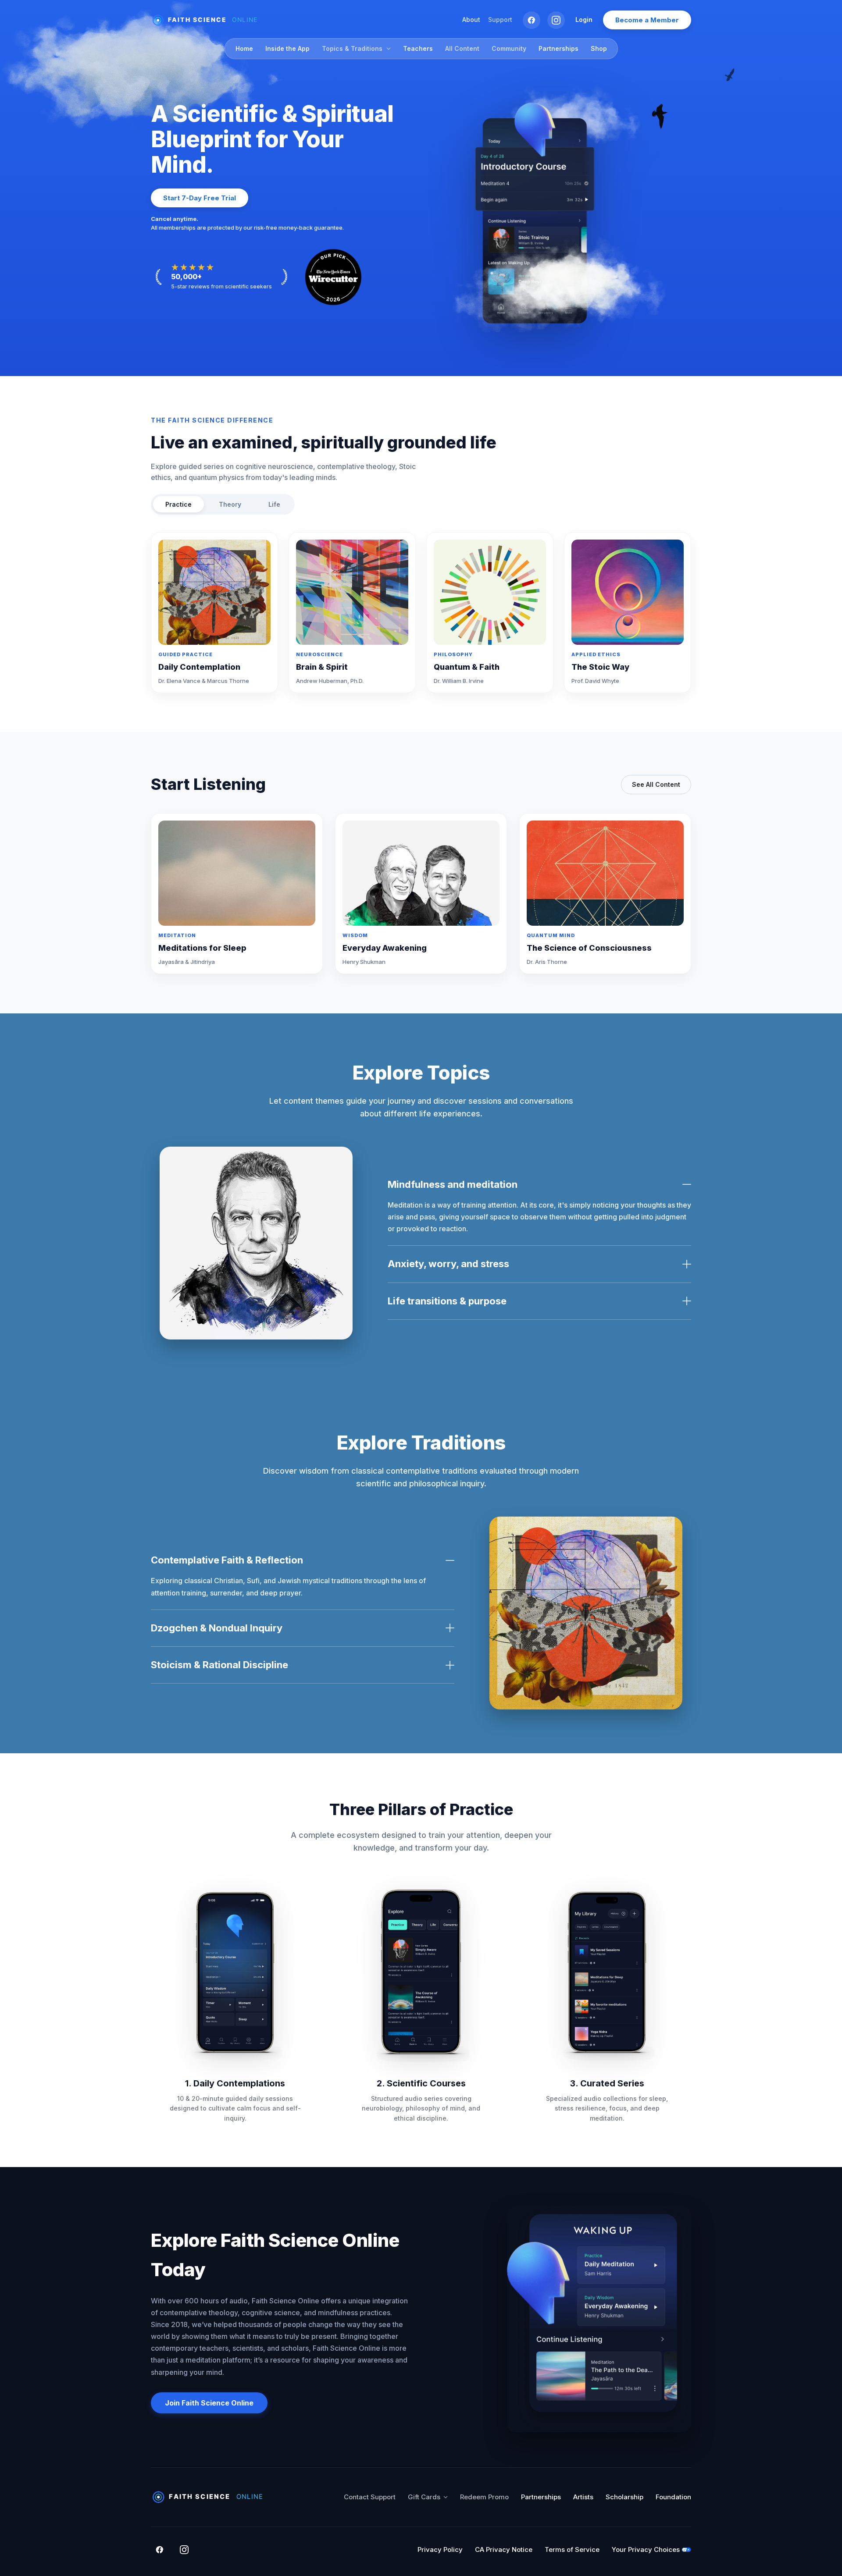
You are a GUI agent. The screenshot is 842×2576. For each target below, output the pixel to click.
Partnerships (558, 48)
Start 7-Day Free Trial (200, 198)
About (471, 20)
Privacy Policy (440, 2549)
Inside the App (287, 48)
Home (244, 48)
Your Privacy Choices (646, 2549)
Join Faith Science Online (209, 2403)
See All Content (656, 784)
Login (584, 20)
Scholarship (624, 2497)
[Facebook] (532, 20)
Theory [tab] (230, 504)
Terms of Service (572, 2549)
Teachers (418, 48)
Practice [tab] (178, 504)
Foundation (673, 2497)
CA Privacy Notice (504, 2549)
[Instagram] (556, 20)
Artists (583, 2497)
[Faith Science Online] (208, 20)
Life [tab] (274, 504)
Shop (599, 48)
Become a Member (647, 20)
